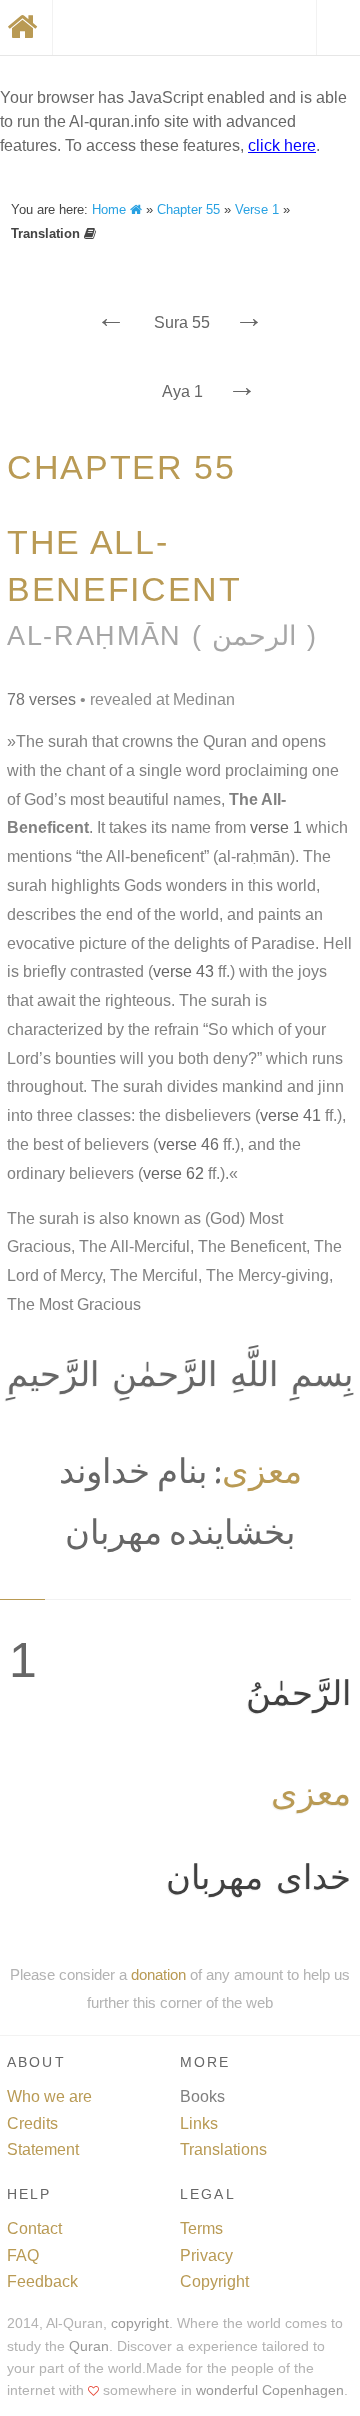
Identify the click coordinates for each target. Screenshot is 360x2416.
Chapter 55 (188, 209)
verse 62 (173, 1173)
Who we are (49, 2096)
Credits (32, 2123)
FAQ (23, 2255)
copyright (140, 2323)
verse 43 (183, 971)
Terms (201, 2228)
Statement (43, 2149)
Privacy (206, 2255)
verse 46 (188, 1144)
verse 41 (290, 1115)
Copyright (214, 2281)
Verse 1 (257, 209)
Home (111, 209)
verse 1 (276, 827)
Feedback (42, 2281)
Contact (34, 2228)
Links (199, 2123)
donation (158, 1974)
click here (282, 145)
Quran (89, 2346)
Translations (223, 2149)
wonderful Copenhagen (270, 2390)
